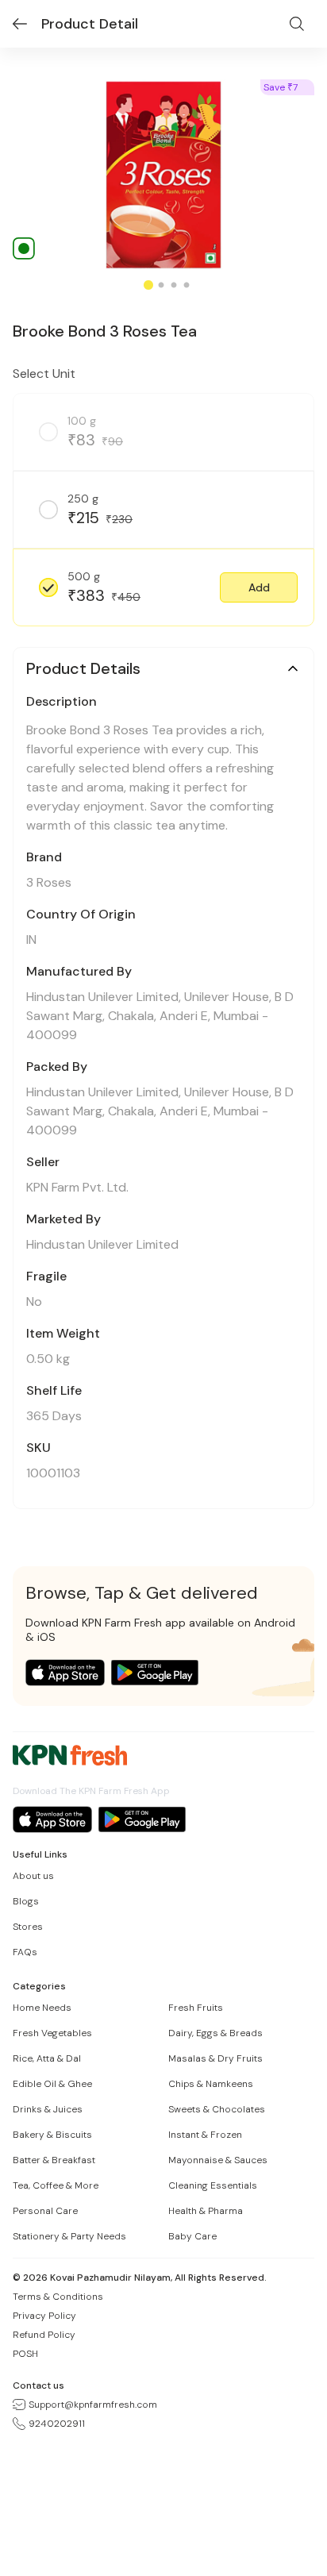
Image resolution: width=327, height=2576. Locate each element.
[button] (259, 587)
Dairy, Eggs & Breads (215, 2033)
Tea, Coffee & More (56, 2185)
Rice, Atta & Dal (47, 2058)
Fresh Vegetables (52, 2033)
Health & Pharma (206, 2211)
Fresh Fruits (196, 2008)
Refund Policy (44, 2335)
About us (33, 1876)
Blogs (26, 1901)
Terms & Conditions (58, 2297)
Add (259, 587)
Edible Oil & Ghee (52, 2084)
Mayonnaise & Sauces (218, 2160)
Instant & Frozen (205, 2135)
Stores (28, 1927)
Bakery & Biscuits (52, 2135)
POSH (25, 2354)
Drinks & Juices (48, 2109)
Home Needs (42, 2008)
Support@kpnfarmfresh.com (93, 2405)
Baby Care (192, 2236)
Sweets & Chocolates (217, 2109)
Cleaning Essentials (213, 2185)
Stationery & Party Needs (69, 2236)
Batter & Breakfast (54, 2160)
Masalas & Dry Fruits (215, 2058)
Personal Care (45, 2211)
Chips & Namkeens (211, 2084)
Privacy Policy (44, 2316)
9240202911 (57, 2424)
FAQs (25, 1952)
